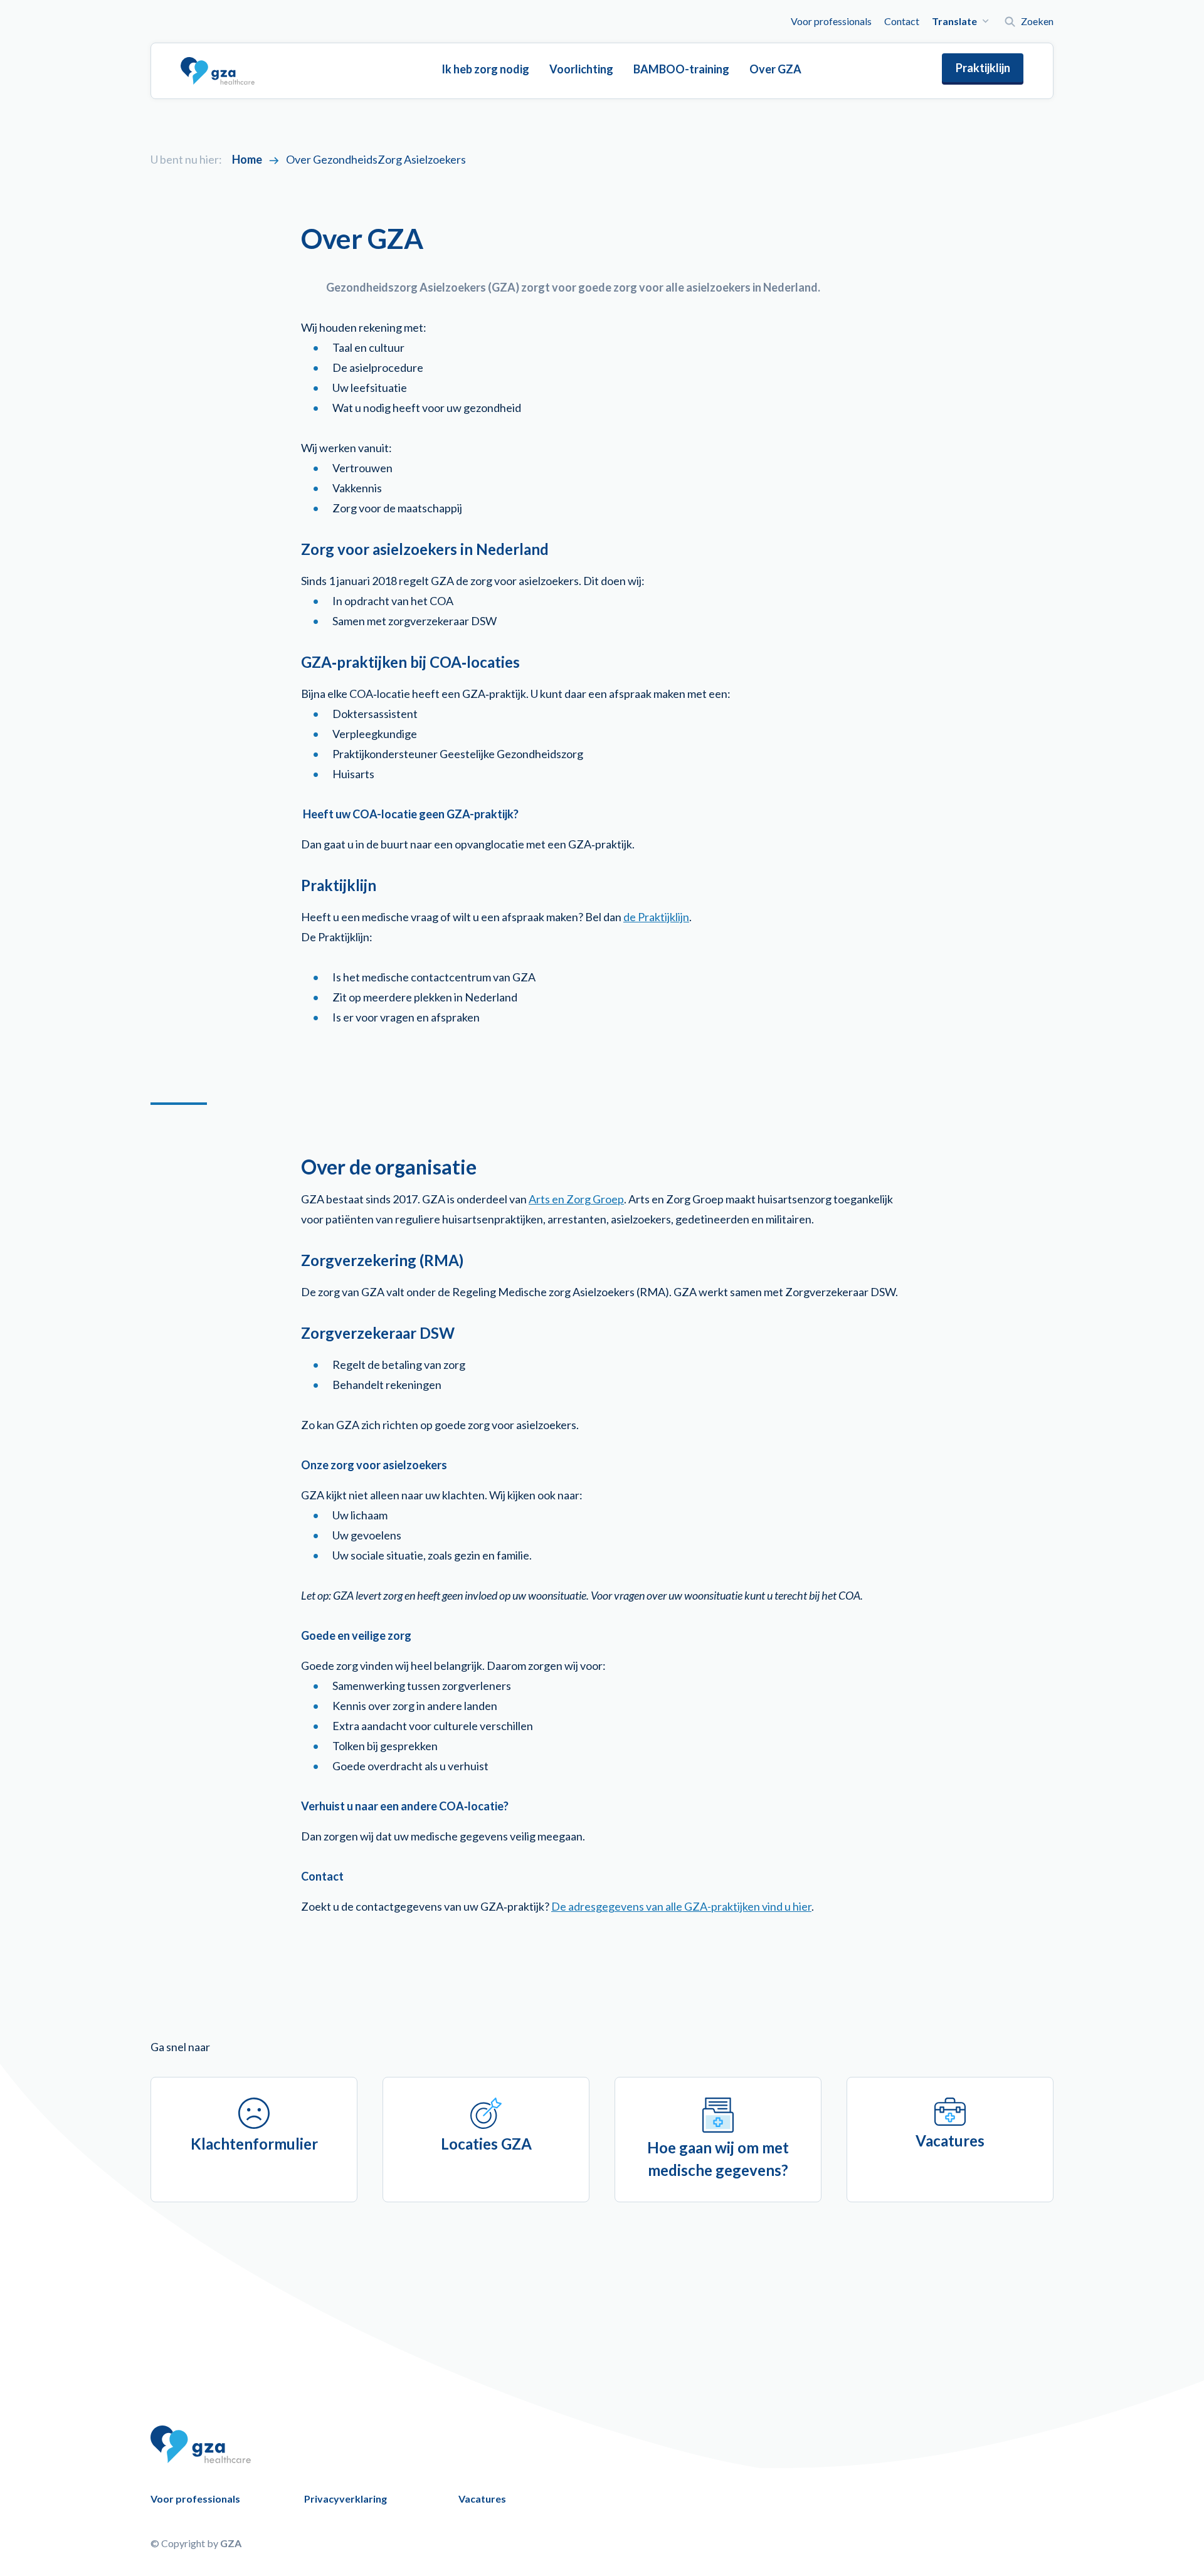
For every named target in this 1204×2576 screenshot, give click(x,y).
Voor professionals (831, 21)
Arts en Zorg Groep (576, 1199)
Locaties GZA (486, 2144)
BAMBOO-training (681, 69)
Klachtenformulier (254, 2144)
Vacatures (950, 2141)
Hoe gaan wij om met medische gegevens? (718, 2159)
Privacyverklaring (346, 2499)
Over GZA (775, 69)
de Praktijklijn (656, 917)
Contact (902, 21)
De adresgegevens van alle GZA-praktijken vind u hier (681, 1906)
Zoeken (1037, 21)
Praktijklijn (983, 68)
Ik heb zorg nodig (485, 69)
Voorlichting (581, 69)
